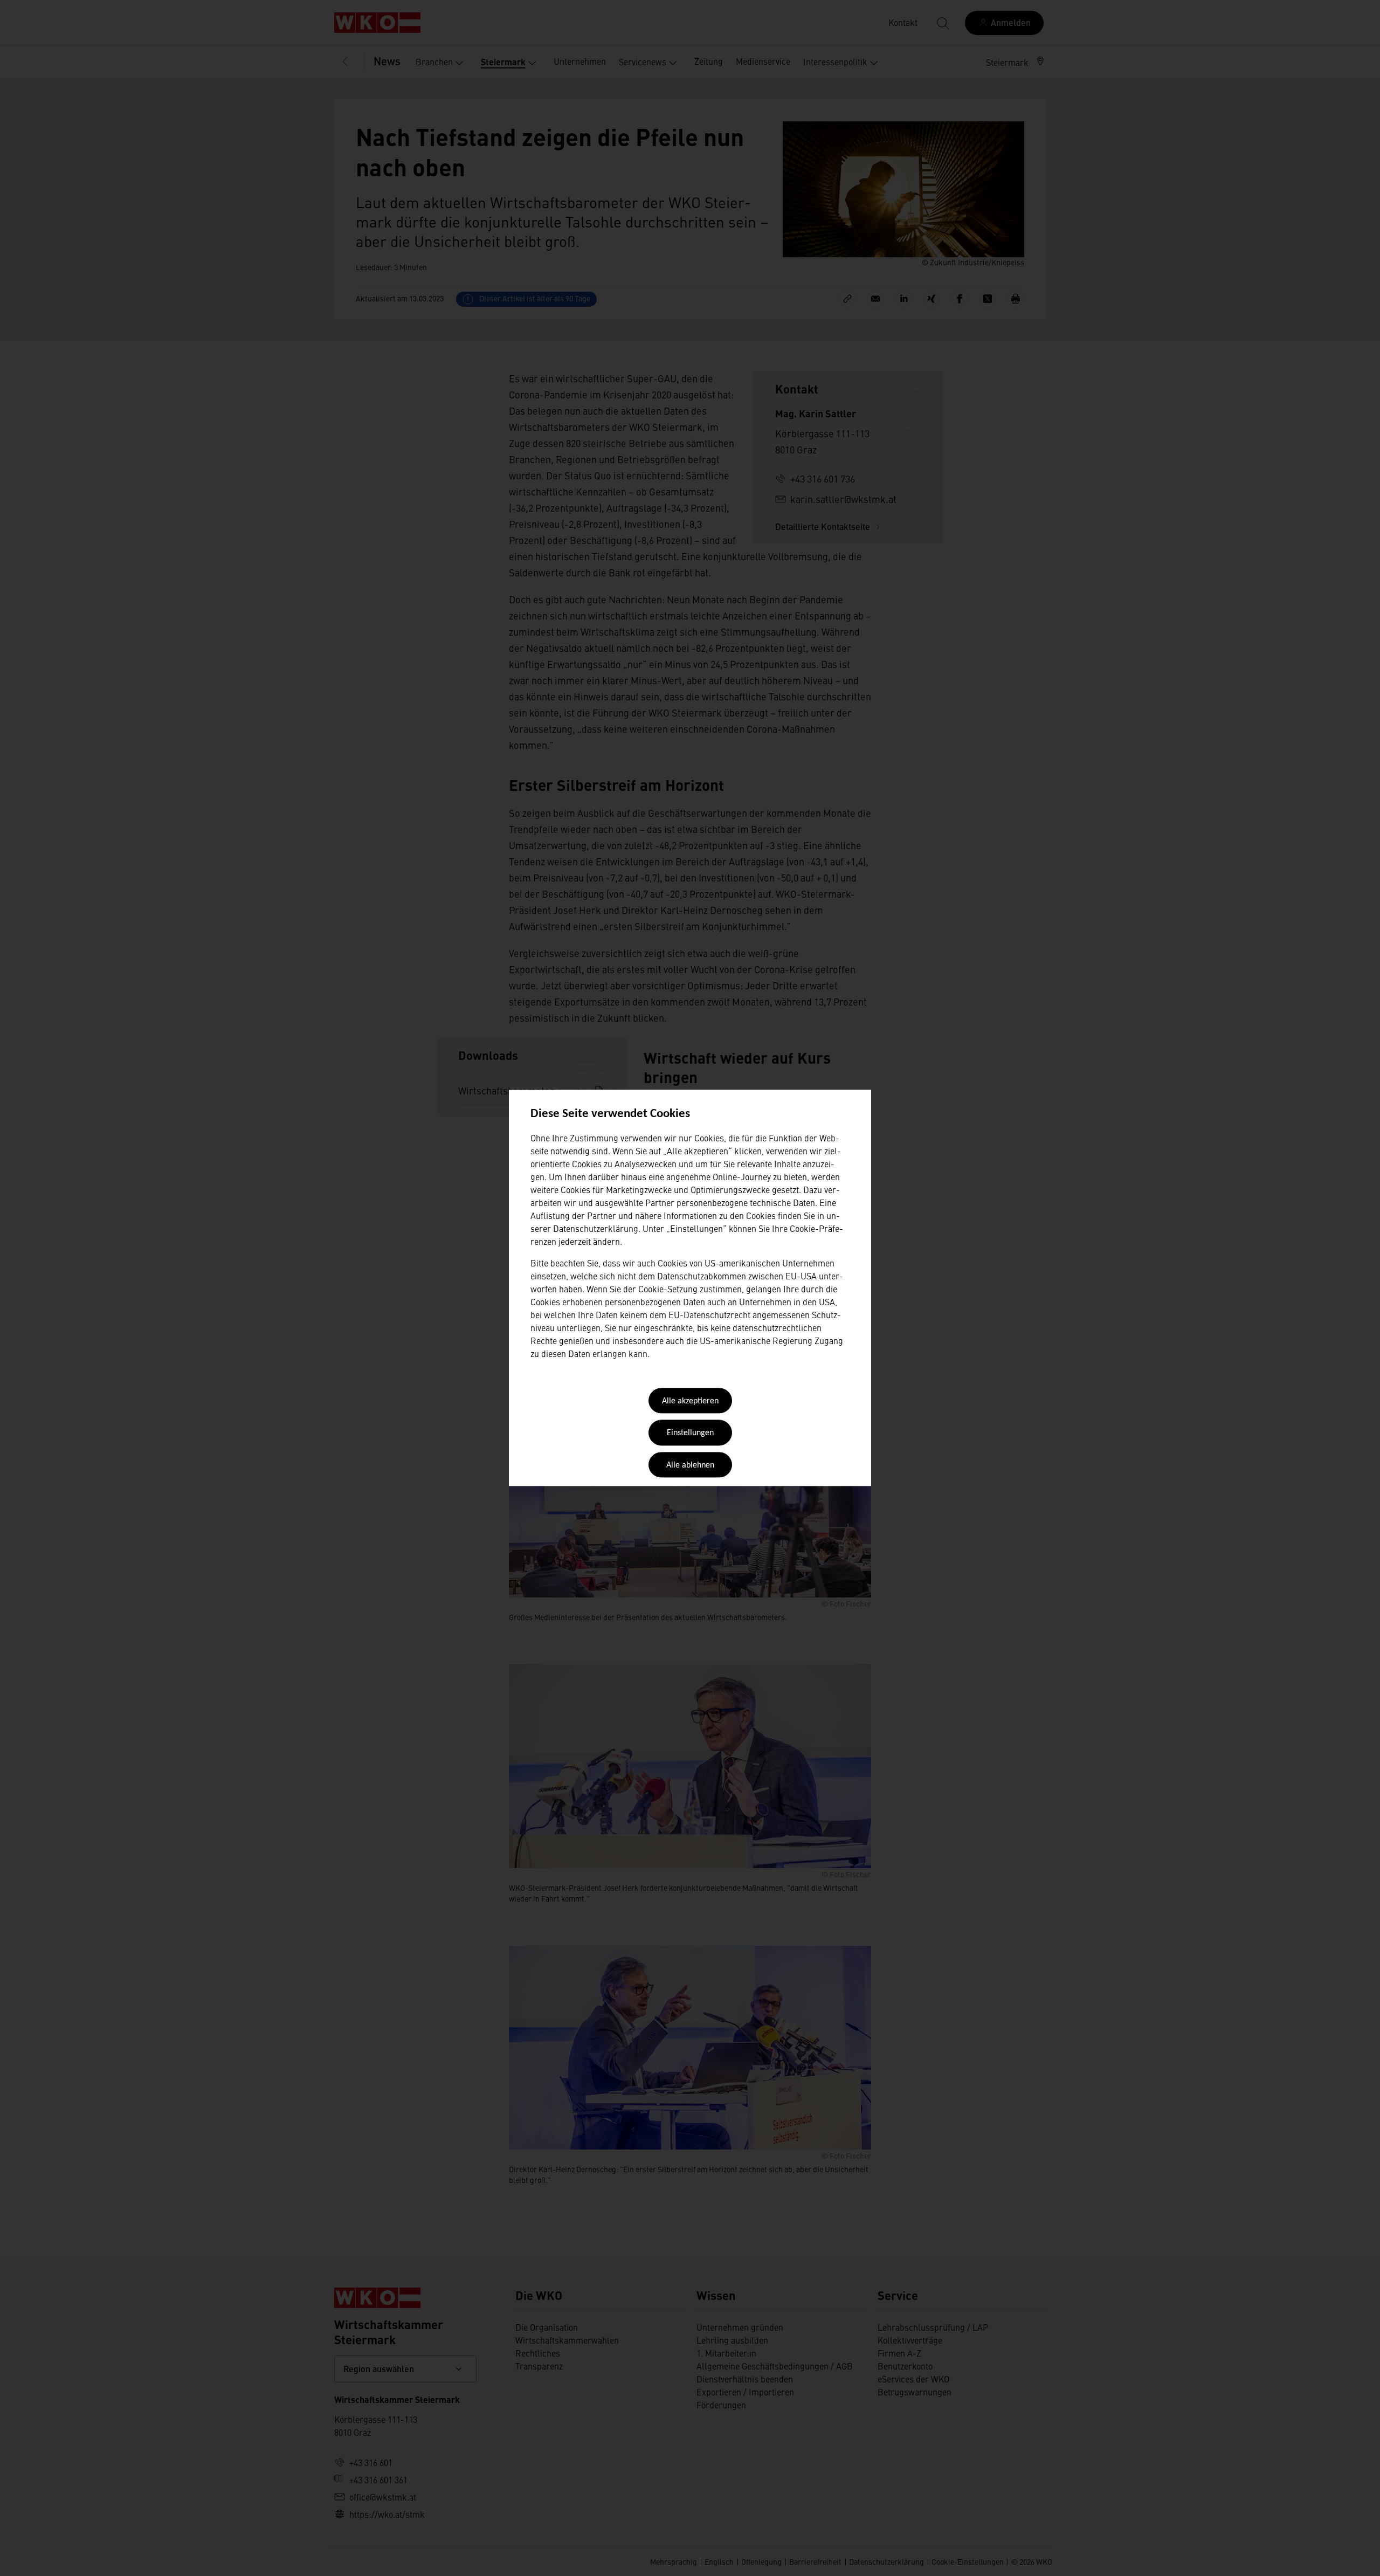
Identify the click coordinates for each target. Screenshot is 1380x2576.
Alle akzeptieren (690, 1401)
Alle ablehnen (690, 1465)
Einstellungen (690, 1434)
